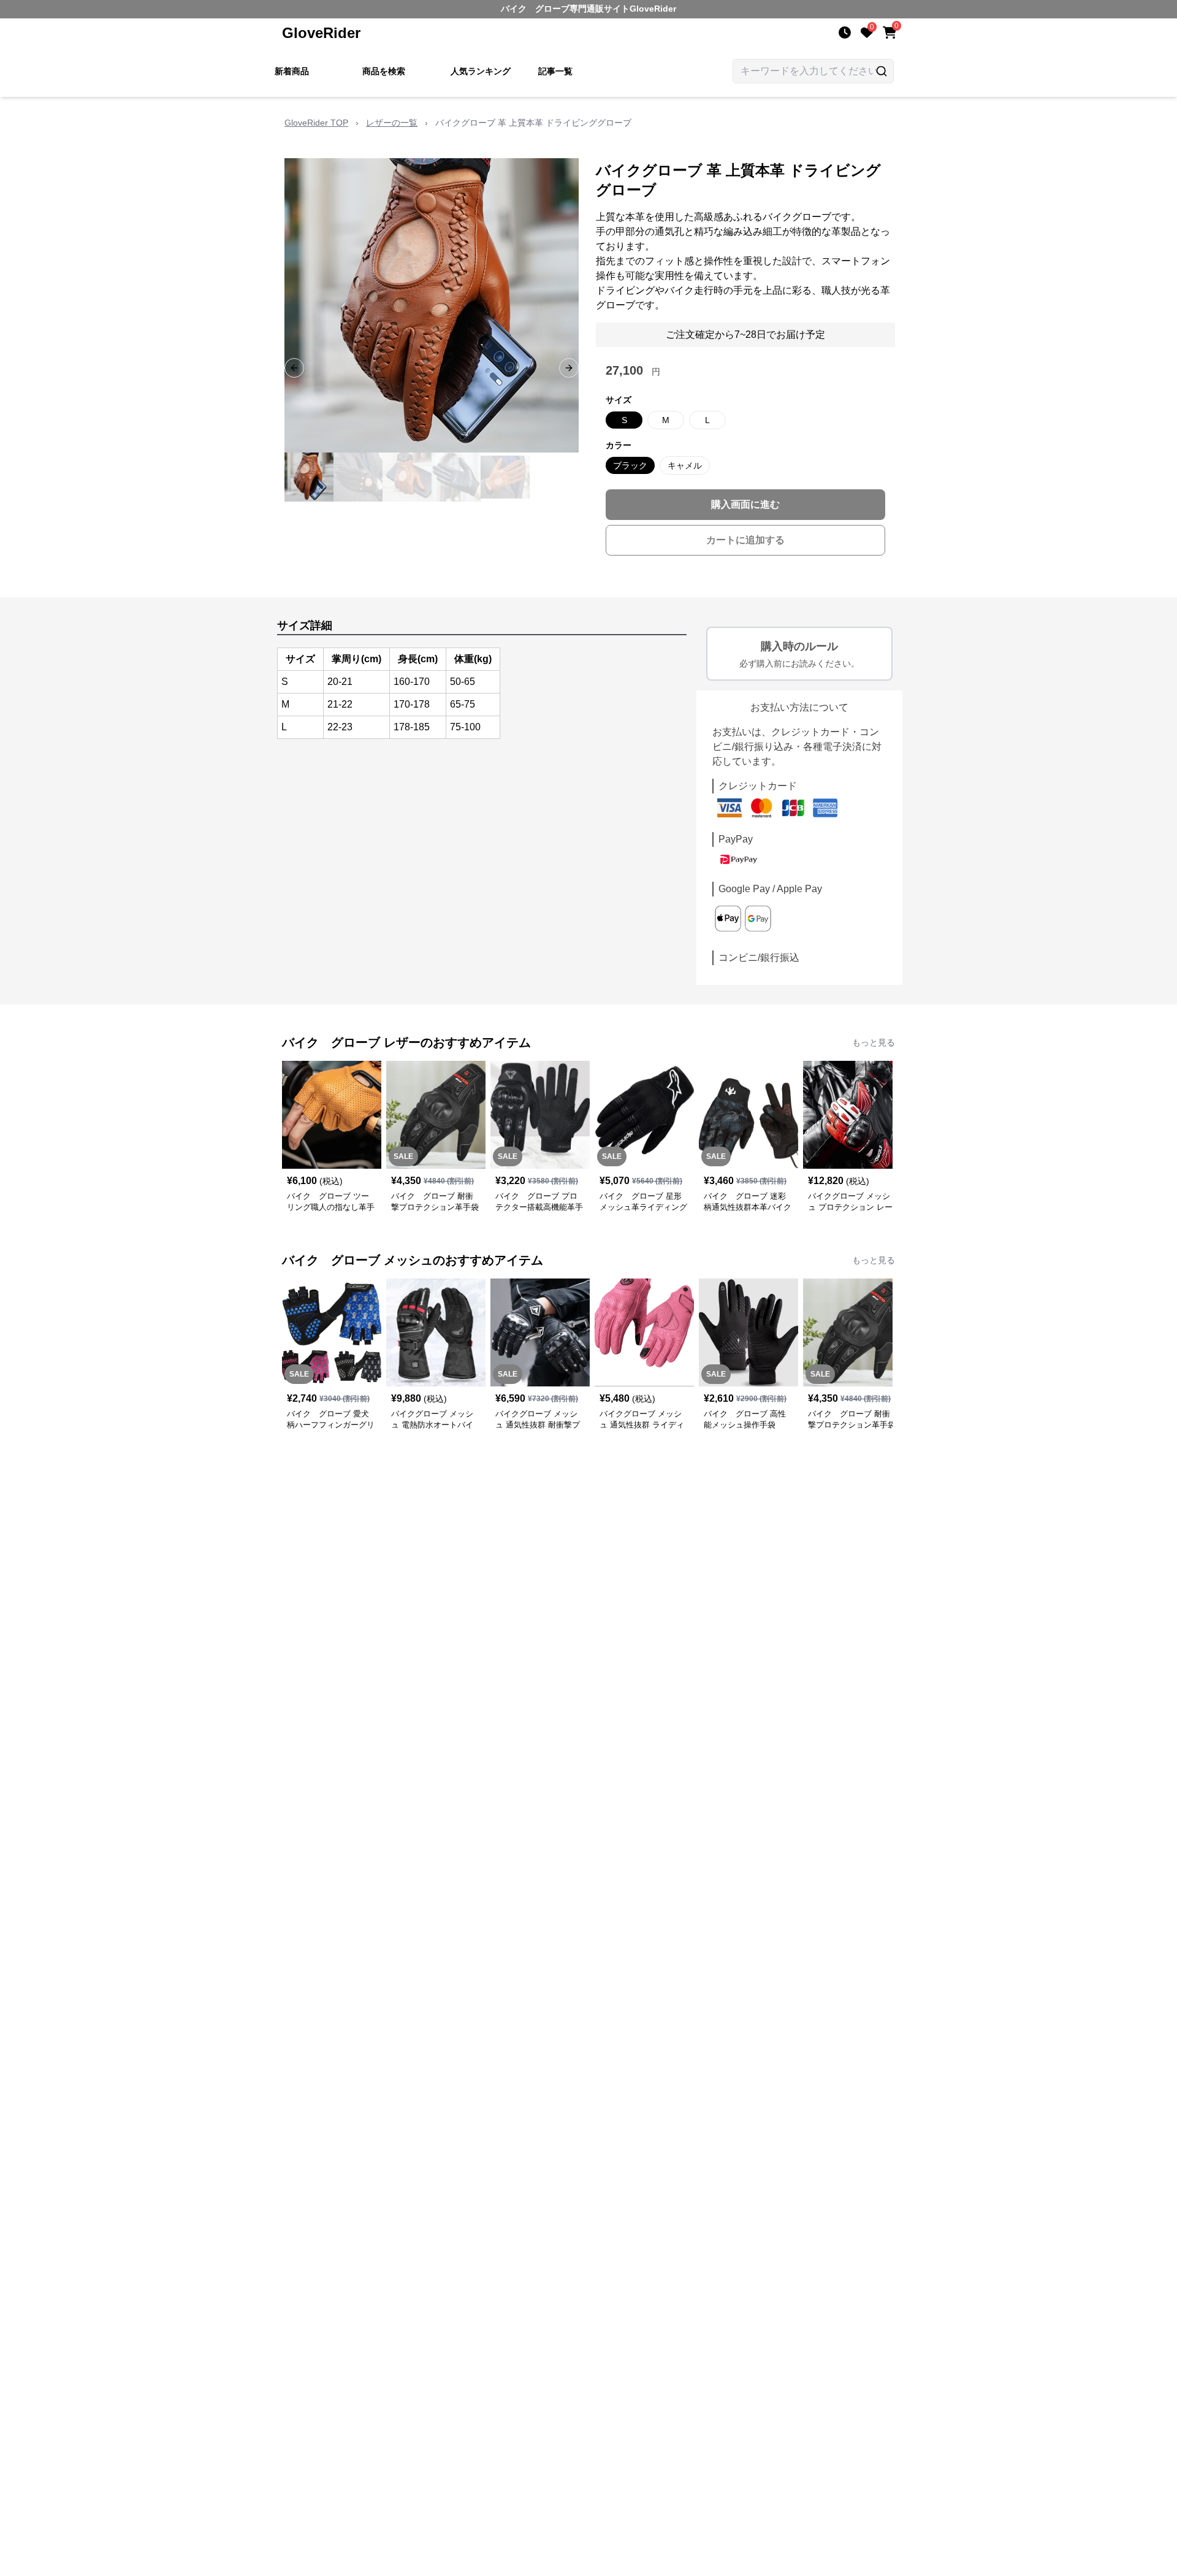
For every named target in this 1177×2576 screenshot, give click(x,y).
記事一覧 (555, 71)
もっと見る (874, 1042)
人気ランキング (481, 71)
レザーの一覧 (392, 123)
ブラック (630, 465)
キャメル (685, 465)
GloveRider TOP (316, 123)
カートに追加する (745, 540)
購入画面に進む (745, 504)
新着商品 (292, 71)
